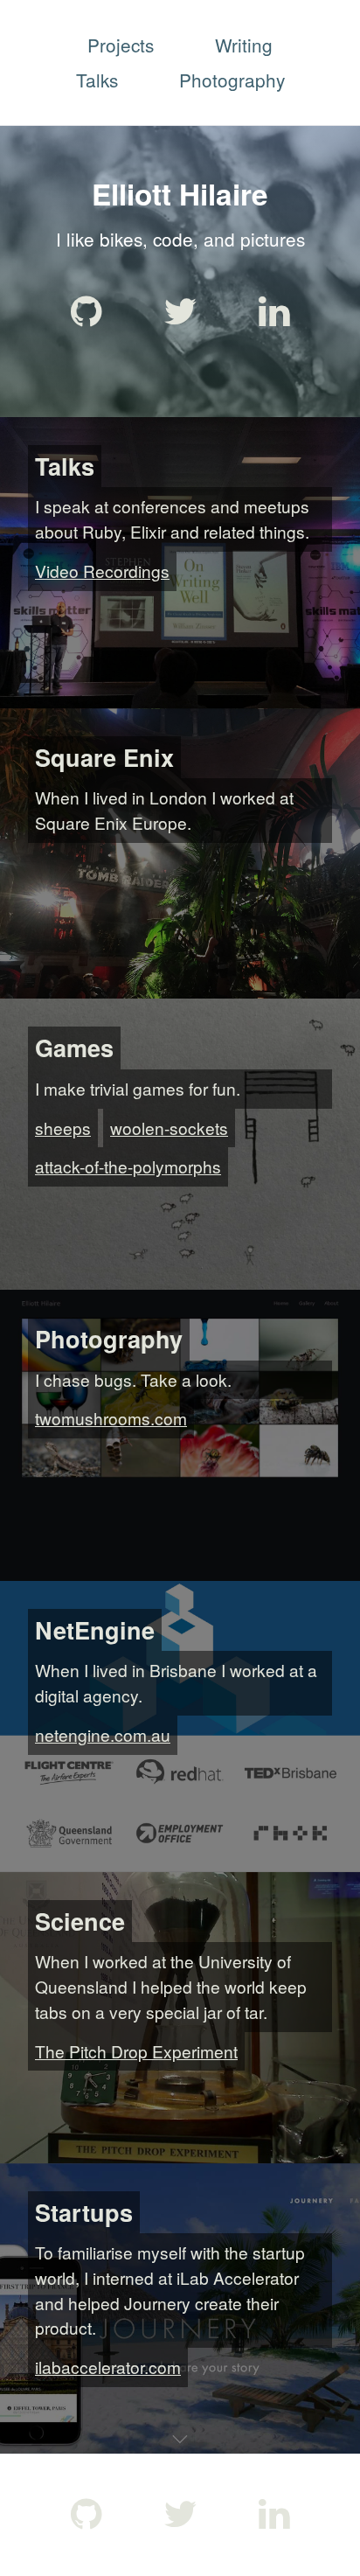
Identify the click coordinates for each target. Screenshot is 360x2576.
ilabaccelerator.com (108, 2367)
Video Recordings (102, 571)
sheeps (63, 1128)
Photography (232, 80)
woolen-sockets (169, 1128)
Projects (121, 45)
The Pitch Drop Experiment (136, 2051)
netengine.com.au (103, 1734)
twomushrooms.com (111, 1418)
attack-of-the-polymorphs (128, 1166)
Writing (244, 45)
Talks (97, 80)
